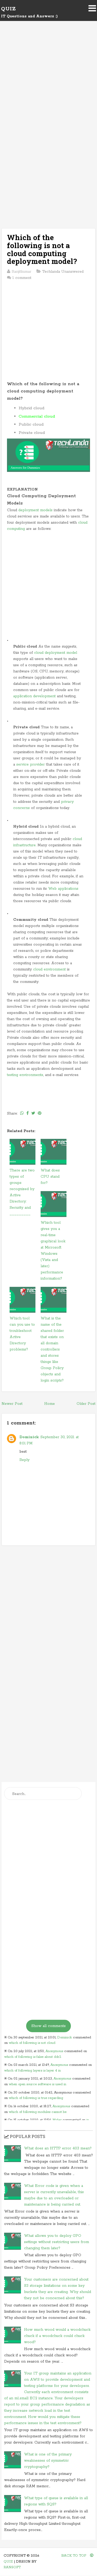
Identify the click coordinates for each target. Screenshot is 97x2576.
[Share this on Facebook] (28, 1113)
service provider (31, 764)
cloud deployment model (56, 653)
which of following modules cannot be (38, 2112)
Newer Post (12, 1404)
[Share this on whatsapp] (22, 1113)
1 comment (22, 278)
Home (50, 1404)
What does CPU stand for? (50, 1177)
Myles (57, 2120)
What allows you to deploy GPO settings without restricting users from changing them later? (57, 2242)
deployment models (35, 510)
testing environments (25, 1075)
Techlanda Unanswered (63, 272)
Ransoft (12, 2567)
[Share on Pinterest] (40, 1113)
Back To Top (74, 2556)
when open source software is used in (38, 2084)
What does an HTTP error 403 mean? (58, 2148)
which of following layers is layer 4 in (32, 2071)
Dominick (29, 1437)
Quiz (8, 9)
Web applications (63, 889)
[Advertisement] (48, 83)
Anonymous (54, 2051)
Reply (24, 1460)
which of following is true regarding (36, 2098)
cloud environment (49, 969)
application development (34, 696)
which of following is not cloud (32, 2043)
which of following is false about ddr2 (33, 2057)
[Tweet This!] (33, 1113)
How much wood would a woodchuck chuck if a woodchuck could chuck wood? (57, 2336)
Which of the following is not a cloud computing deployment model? (42, 249)
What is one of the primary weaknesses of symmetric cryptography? (48, 2461)
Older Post (86, 1404)
